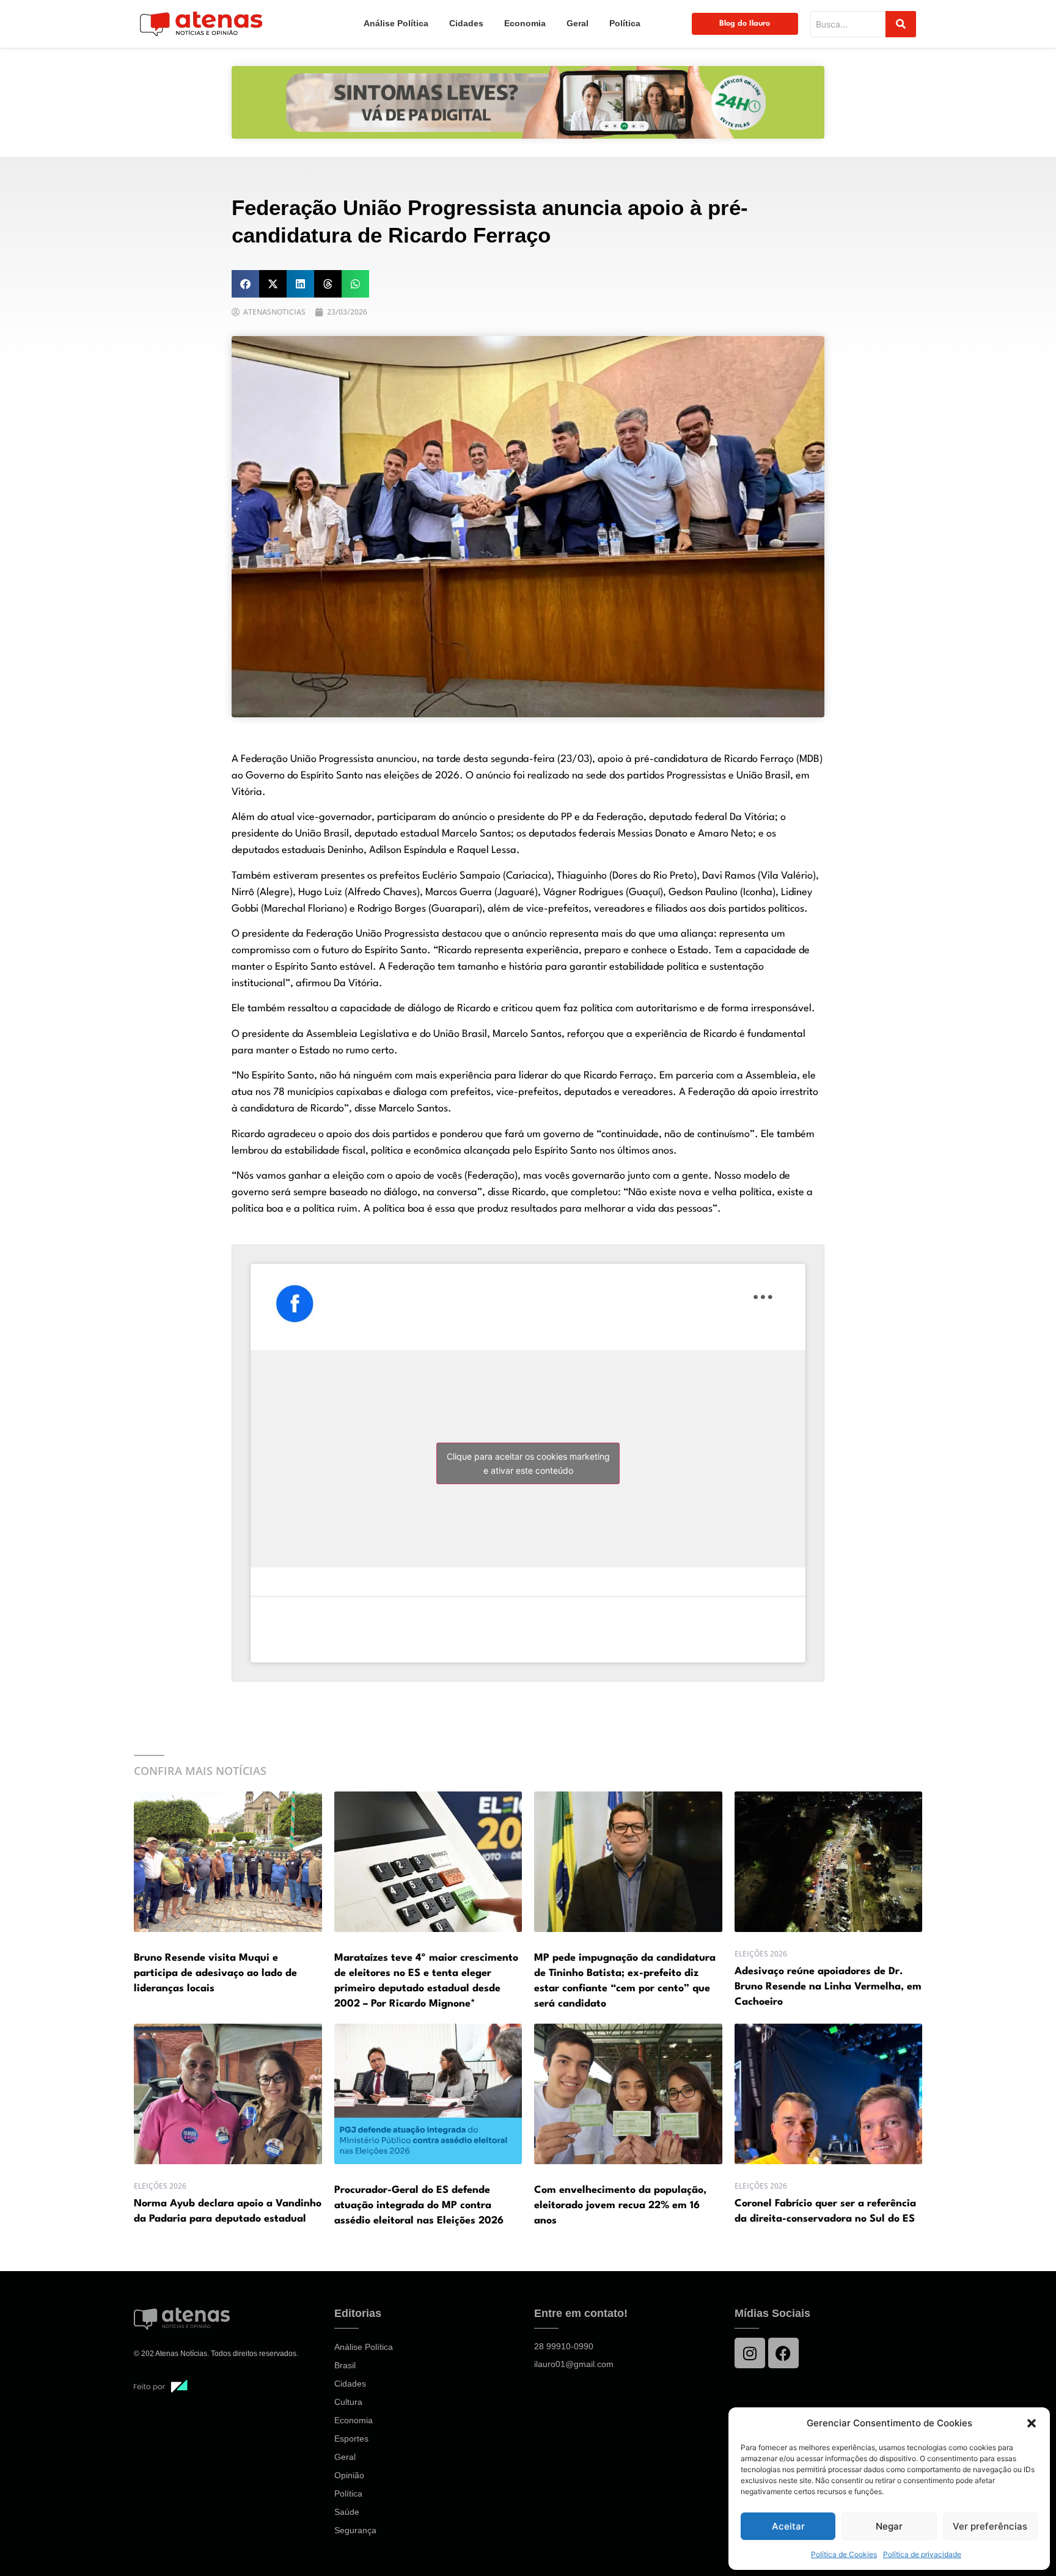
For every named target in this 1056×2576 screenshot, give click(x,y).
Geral (577, 23)
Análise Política (396, 23)
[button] (1032, 2423)
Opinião (349, 2475)
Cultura (348, 2402)
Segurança (355, 2530)
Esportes (351, 2439)
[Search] (901, 24)
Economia (525, 23)
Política (625, 23)
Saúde (347, 2512)
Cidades (466, 23)
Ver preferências (990, 2526)
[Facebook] (783, 2353)
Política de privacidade (922, 2554)
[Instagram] (750, 2353)
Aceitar (788, 2526)
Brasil (345, 2365)
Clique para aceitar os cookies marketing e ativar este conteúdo (528, 1463)
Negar (889, 2526)
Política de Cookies (844, 2554)
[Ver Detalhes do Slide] (528, 102)
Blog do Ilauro (745, 24)
